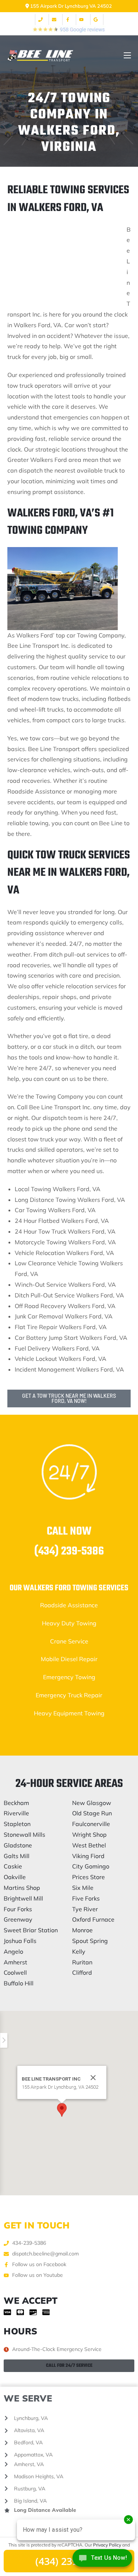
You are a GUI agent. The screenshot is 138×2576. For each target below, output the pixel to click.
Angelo (13, 1951)
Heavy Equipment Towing (69, 1713)
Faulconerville (91, 1824)
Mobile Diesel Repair (69, 1659)
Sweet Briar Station (31, 1930)
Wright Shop (89, 1835)
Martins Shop (22, 1888)
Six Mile (83, 1888)
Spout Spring (90, 1941)
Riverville (16, 1813)
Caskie (13, 1866)
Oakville (15, 1877)
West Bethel (89, 1845)
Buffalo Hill (19, 1983)
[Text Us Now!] (102, 2560)
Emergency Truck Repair (69, 1695)
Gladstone (18, 1845)
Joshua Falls (20, 1941)
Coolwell (15, 1972)
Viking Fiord (88, 1856)
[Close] (93, 2078)
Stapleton (17, 1824)
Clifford (82, 1972)
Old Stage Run (92, 1813)
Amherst (15, 1962)
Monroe (82, 1930)
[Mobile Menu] (127, 56)
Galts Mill (17, 1856)
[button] (62, 2110)
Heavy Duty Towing (69, 1623)
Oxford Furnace (93, 1919)
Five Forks (86, 1898)
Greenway (18, 1919)
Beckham (16, 1803)
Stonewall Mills (24, 1835)
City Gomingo (91, 1866)
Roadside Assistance (69, 1605)
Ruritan (82, 1962)
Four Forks (18, 1909)
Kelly (79, 1951)
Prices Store (89, 1877)
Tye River (85, 1909)
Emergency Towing (69, 1677)
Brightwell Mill (23, 1898)
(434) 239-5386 (69, 1551)
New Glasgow (92, 1803)
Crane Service (69, 1641)
